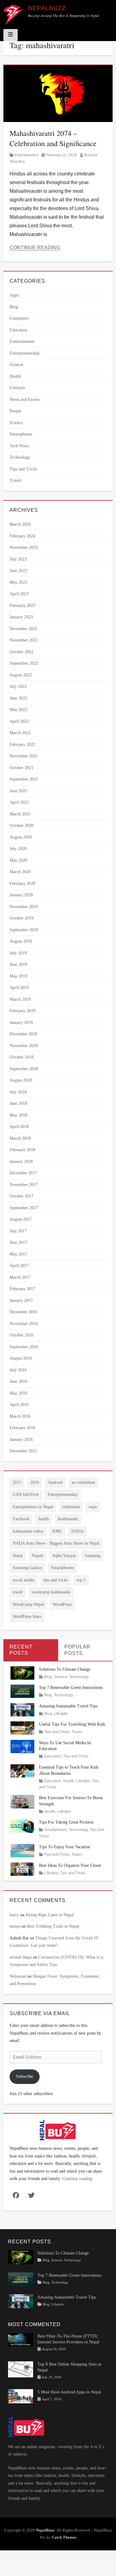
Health (15, 376)
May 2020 (18, 860)
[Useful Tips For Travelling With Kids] (22, 1728)
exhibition (71, 1507)
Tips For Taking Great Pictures (66, 1822)
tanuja (15, 1926)
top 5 (81, 1580)
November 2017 (24, 1185)
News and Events (25, 400)
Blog (14, 307)
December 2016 (23, 1312)
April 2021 (19, 802)
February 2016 (22, 1428)
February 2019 (22, 1011)
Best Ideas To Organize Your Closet (70, 1865)
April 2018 (19, 1127)
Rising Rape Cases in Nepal (50, 1915)
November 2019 (24, 907)
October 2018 (21, 1057)
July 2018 (18, 1092)
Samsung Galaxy (27, 1568)
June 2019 (18, 964)
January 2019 (21, 1023)
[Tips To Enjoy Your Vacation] (22, 1850)
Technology (20, 457)
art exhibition (83, 1482)
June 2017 (18, 1242)
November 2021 (24, 756)
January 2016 (21, 1440)
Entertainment (27, 155)
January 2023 (21, 617)
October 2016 (21, 1335)
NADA (77, 1531)
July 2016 (18, 1370)
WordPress (62, 1604)
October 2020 (21, 825)
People (15, 411)
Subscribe (25, 2076)
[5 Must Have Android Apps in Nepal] (21, 2396)
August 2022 (21, 675)
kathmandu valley (28, 1531)
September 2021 (24, 779)
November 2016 (24, 1324)
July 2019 (18, 953)
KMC (57, 1531)
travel (18, 1592)
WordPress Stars (27, 1616)
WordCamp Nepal (28, 1604)
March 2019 (20, 999)
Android (55, 1482)
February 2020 (22, 884)
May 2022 (18, 710)
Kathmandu (68, 1519)
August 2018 (21, 1080)
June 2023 (18, 571)
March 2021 (20, 814)
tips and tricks (56, 1580)
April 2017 (19, 1266)
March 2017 (20, 1277)
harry (14, 1915)
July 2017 (18, 1231)
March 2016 (20, 1416)
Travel (15, 480)
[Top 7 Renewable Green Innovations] (22, 1691)
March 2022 (20, 733)
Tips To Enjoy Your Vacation (64, 1847)
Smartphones (21, 434)
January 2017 (21, 1301)
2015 (17, 1482)
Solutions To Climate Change (65, 1669)
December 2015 (23, 1451)
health (44, 1519)
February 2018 (22, 1150)
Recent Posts (21, 1650)
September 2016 (24, 1347)
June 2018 (18, 1103)
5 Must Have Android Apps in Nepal (69, 2392)
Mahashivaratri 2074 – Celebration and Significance (53, 138)
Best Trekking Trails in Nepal (53, 1926)
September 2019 (24, 930)
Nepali (38, 1556)
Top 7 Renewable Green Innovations (71, 1688)
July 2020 (18, 849)
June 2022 (18, 698)
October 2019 (21, 918)
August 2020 (21, 837)
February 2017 (22, 1289)
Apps (14, 295)
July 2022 (18, 686)
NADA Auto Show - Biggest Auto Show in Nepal (56, 1543)
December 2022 (23, 629)
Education (18, 330)
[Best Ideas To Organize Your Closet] (22, 1869)
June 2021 (18, 791)
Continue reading (77, 2179)
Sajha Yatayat (64, 1556)
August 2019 (21, 941)
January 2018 (21, 1162)
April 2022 (19, 721)
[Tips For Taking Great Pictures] (22, 1826)
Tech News (19, 446)
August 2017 (21, 1219)
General (16, 365)
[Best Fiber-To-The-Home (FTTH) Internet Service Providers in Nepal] (21, 2339)
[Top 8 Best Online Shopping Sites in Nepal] (21, 2369)
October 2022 (21, 652)
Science (16, 423)
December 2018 (23, 1034)
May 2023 (18, 582)
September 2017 (24, 1208)
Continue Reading (35, 248)
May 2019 (18, 976)
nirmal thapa (21, 1957)
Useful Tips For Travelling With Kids (72, 1724)
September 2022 (24, 663)
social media (24, 1580)
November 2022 (24, 640)
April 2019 (19, 988)
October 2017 (21, 1196)
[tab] (31, 1650)
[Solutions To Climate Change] (22, 1672)
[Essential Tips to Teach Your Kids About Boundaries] (22, 1771)
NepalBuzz (47, 8)
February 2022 (22, 745)
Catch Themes (64, 2537)
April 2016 (19, 1405)
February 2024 (22, 536)
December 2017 (23, 1173)
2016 (35, 1482)
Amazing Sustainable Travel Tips (68, 1706)
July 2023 (18, 559)
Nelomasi (18, 1976)
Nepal (18, 1556)
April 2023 (19, 594)
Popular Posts (77, 1650)
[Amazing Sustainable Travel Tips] (22, 1709)
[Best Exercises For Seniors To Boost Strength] (22, 1801)
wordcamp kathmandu (51, 1592)
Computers (19, 318)
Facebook (21, 1519)
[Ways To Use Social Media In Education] (22, 1746)
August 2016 (21, 1358)
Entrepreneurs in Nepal (33, 1507)
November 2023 (24, 547)
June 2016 (18, 1381)
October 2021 (21, 768)
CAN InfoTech (26, 1494)
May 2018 (18, 1115)
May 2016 (18, 1393)
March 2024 (20, 524)
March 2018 (20, 1138)
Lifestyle (17, 388)
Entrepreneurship (25, 353)
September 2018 (24, 1069)
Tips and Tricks (23, 469)
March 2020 (20, 872)
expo (93, 1507)
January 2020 (21, 895)
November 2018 (24, 1046)
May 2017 (18, 1254)
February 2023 (22, 606)
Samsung (93, 1556)
